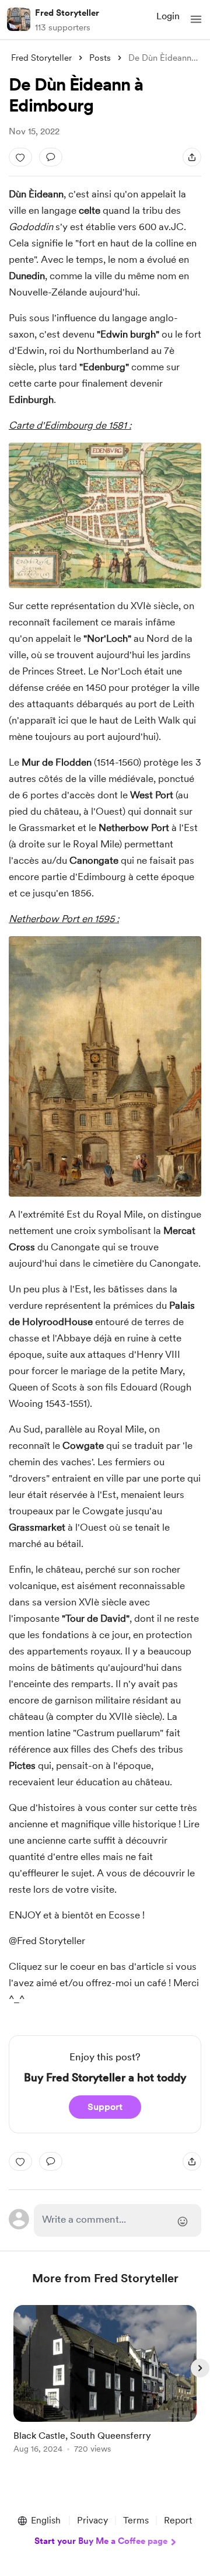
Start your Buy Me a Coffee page (101, 2541)
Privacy (92, 2520)
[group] (105, 2386)
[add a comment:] (51, 157)
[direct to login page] (118, 2220)
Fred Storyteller (67, 13)
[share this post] (192, 157)
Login (168, 16)
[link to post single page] (105, 2381)
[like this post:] (20, 157)
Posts (100, 58)
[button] (196, 19)
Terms (136, 2520)
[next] (200, 2368)
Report (178, 2520)
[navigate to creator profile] (19, 19)
